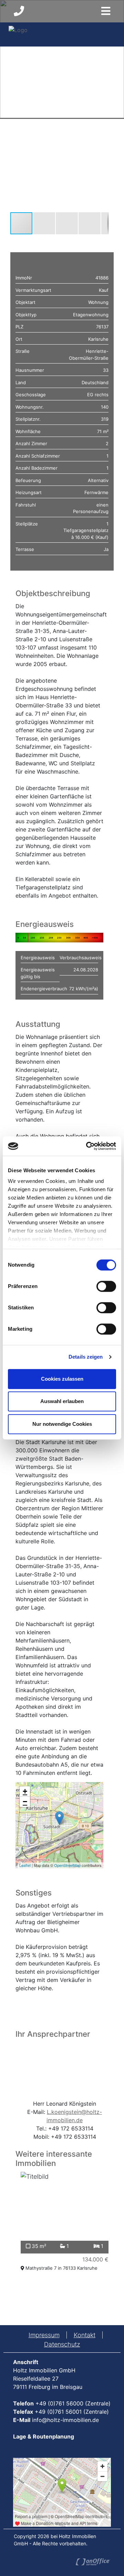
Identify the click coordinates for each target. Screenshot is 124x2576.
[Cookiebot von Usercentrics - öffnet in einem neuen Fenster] (87, 1146)
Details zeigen (86, 1357)
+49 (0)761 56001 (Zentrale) (72, 2412)
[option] (65, 2223)
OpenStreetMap (67, 1865)
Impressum (44, 2335)
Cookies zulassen (62, 1379)
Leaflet (25, 1865)
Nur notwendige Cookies (62, 1424)
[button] (102, 144)
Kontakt (85, 2335)
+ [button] (25, 1791)
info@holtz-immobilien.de (65, 2420)
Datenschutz (62, 2344)
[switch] (106, 1286)
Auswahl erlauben (62, 1401)
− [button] (25, 1802)
